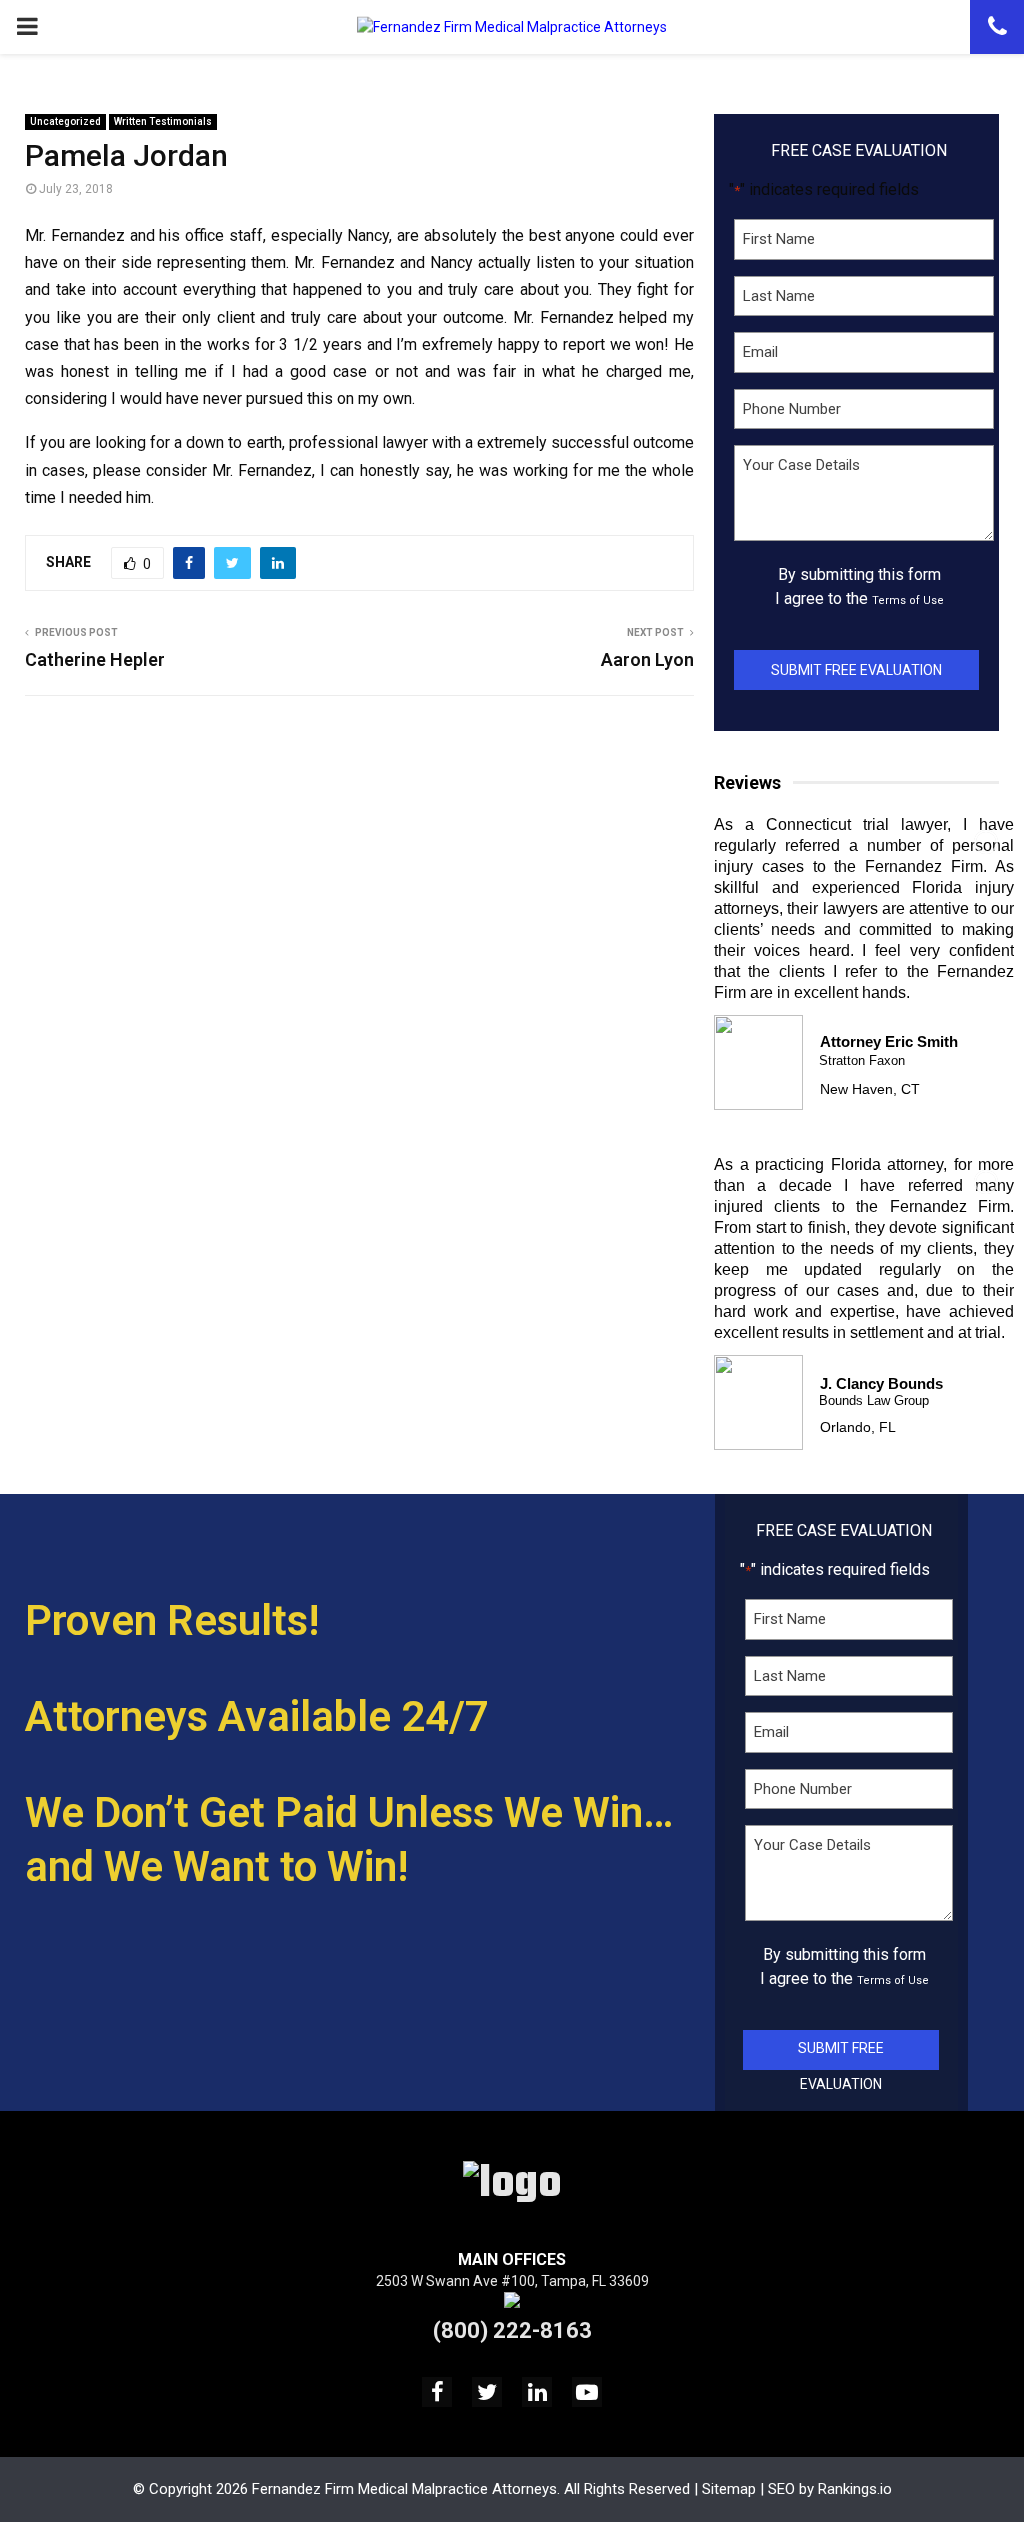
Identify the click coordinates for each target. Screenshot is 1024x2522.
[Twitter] (487, 2392)
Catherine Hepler (95, 659)
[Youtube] (587, 2392)
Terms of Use (908, 600)
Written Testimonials (163, 121)
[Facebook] (437, 2392)
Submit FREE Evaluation (856, 670)
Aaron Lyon (647, 659)
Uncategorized (65, 121)
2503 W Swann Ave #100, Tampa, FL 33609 (512, 2281)
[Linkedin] (537, 2392)
